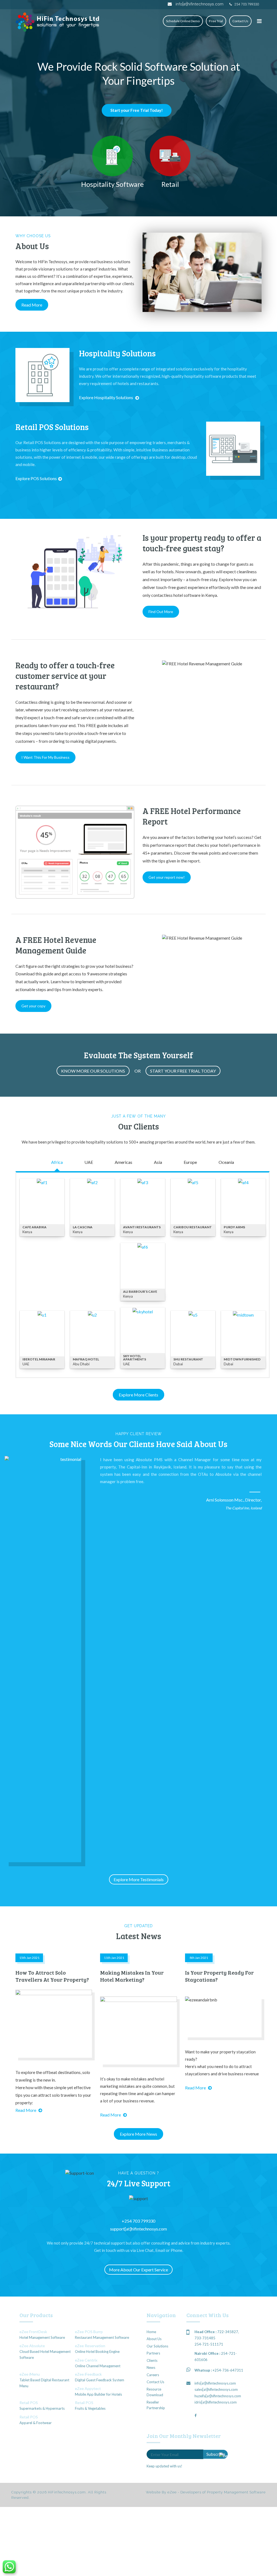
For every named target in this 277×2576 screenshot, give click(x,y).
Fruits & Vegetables (90, 2408)
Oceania (226, 1162)
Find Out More (161, 612)
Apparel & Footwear (36, 2423)
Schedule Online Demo (183, 21)
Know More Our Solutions (93, 1071)
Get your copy (33, 1006)
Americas (123, 1162)
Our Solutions (157, 2346)
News (151, 2367)
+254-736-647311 (228, 2370)
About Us (154, 2339)
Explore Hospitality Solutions (106, 397)
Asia (158, 1162)
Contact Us (240, 21)
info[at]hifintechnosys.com (199, 4)
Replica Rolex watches (102, 244)
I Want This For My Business (45, 757)
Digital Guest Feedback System (100, 2380)
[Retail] (170, 156)
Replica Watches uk (100, 257)
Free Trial (216, 21)
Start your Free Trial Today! (137, 110)
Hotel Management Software (42, 2337)
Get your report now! (167, 877)
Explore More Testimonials (139, 1879)
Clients (152, 2360)
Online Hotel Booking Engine (97, 2352)
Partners (153, 2353)
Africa (57, 1162)
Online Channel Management (98, 2366)
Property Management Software (236, 2492)
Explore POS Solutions (36, 478)
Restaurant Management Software (102, 2337)
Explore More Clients (138, 1395)
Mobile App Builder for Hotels (98, 2394)
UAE (89, 1162)
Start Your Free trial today (183, 1071)
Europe (190, 1162)
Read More (32, 305)
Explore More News (138, 2134)
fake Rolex (75, 250)
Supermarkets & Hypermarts (42, 2408)
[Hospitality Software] (113, 156)
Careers (153, 2375)
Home (151, 2332)
